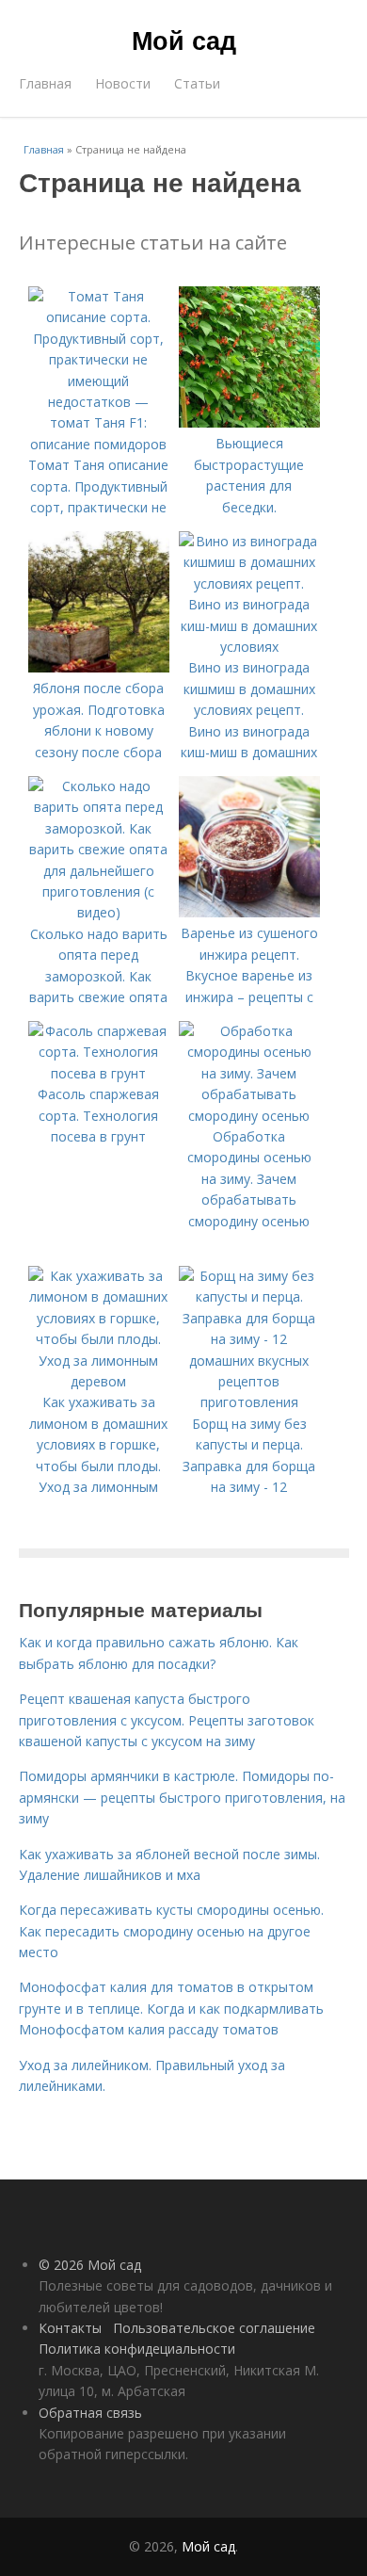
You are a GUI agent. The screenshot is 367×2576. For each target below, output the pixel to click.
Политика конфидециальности (137, 2349)
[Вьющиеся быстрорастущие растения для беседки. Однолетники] (249, 422)
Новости (123, 83)
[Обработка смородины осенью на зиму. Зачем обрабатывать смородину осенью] (249, 1116)
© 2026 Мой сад (90, 2265)
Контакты (70, 2328)
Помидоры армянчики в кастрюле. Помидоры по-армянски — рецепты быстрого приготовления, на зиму (182, 1797)
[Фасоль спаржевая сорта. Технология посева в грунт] (99, 1073)
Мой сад (184, 40)
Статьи (197, 83)
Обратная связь (90, 2413)
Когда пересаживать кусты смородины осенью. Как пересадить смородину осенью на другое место (171, 1931)
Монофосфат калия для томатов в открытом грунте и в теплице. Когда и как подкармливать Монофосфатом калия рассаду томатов (171, 2008)
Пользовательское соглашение (214, 2328)
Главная (45, 83)
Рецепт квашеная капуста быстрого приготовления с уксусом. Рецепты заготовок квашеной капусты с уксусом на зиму (167, 1720)
